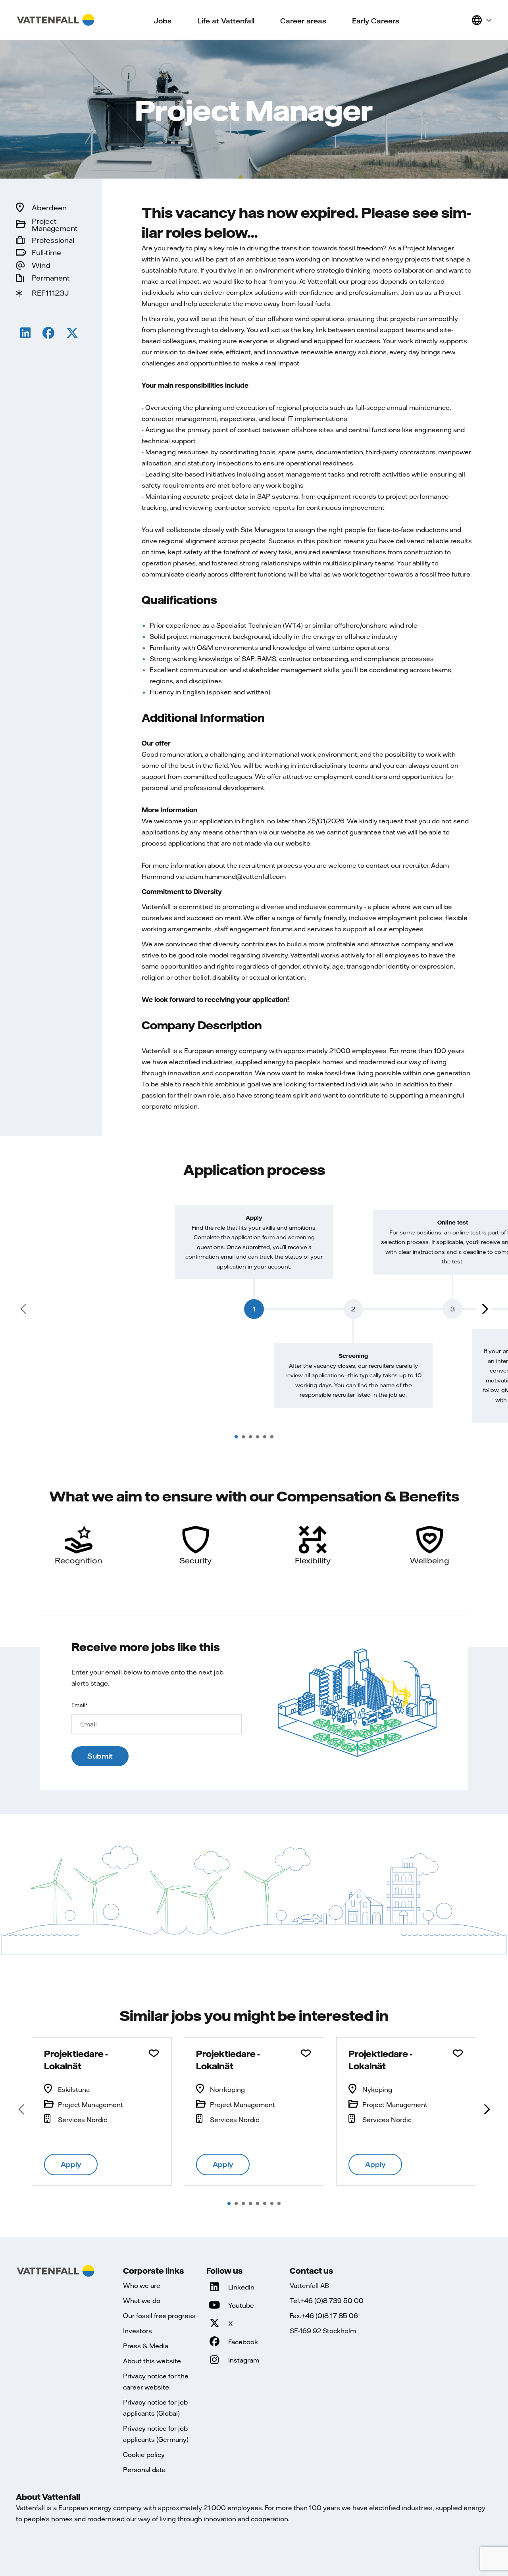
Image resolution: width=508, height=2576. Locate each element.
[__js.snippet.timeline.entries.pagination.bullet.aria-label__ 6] (272, 1437)
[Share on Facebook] (48, 334)
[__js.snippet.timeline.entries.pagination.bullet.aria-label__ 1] (236, 1437)
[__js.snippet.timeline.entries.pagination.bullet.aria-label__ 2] (243, 1437)
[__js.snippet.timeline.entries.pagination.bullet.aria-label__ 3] (250, 1437)
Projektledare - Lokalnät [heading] (76, 2060)
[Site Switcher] (481, 20)
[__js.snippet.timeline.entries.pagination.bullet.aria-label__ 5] (265, 1437)
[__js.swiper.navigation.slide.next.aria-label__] (486, 2109)
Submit (100, 1756)
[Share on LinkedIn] (25, 334)
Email (79, 1705)
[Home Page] (56, 20)
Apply (71, 2164)
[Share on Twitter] (72, 334)
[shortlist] (462, 20)
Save (154, 2053)
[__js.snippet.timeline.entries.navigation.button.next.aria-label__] (484, 1309)
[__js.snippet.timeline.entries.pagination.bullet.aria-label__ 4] (258, 1437)
